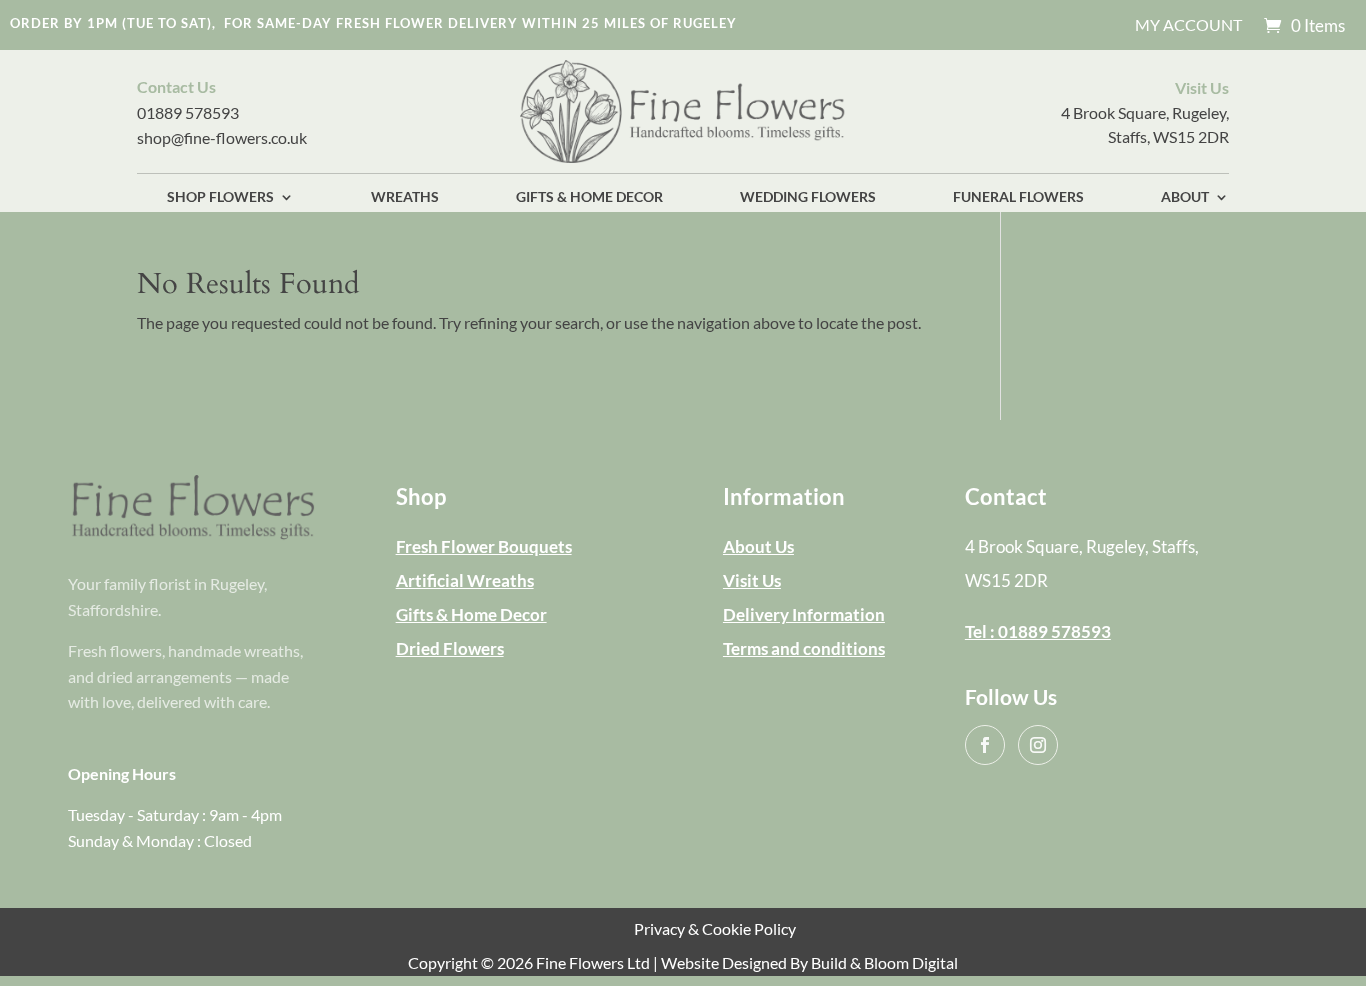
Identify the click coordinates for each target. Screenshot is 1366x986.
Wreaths (405, 197)
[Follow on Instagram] (1038, 745)
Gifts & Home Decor (589, 197)
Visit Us (752, 580)
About (1185, 197)
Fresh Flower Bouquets (484, 546)
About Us (758, 546)
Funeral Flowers (1018, 197)
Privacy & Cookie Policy (715, 928)
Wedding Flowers (808, 197)
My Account (1188, 26)
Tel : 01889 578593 (1038, 631)
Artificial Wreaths (465, 580)
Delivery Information (804, 614)
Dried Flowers (450, 648)
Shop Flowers (220, 197)
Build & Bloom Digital (884, 962)
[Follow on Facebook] (985, 745)
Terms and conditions (804, 648)
